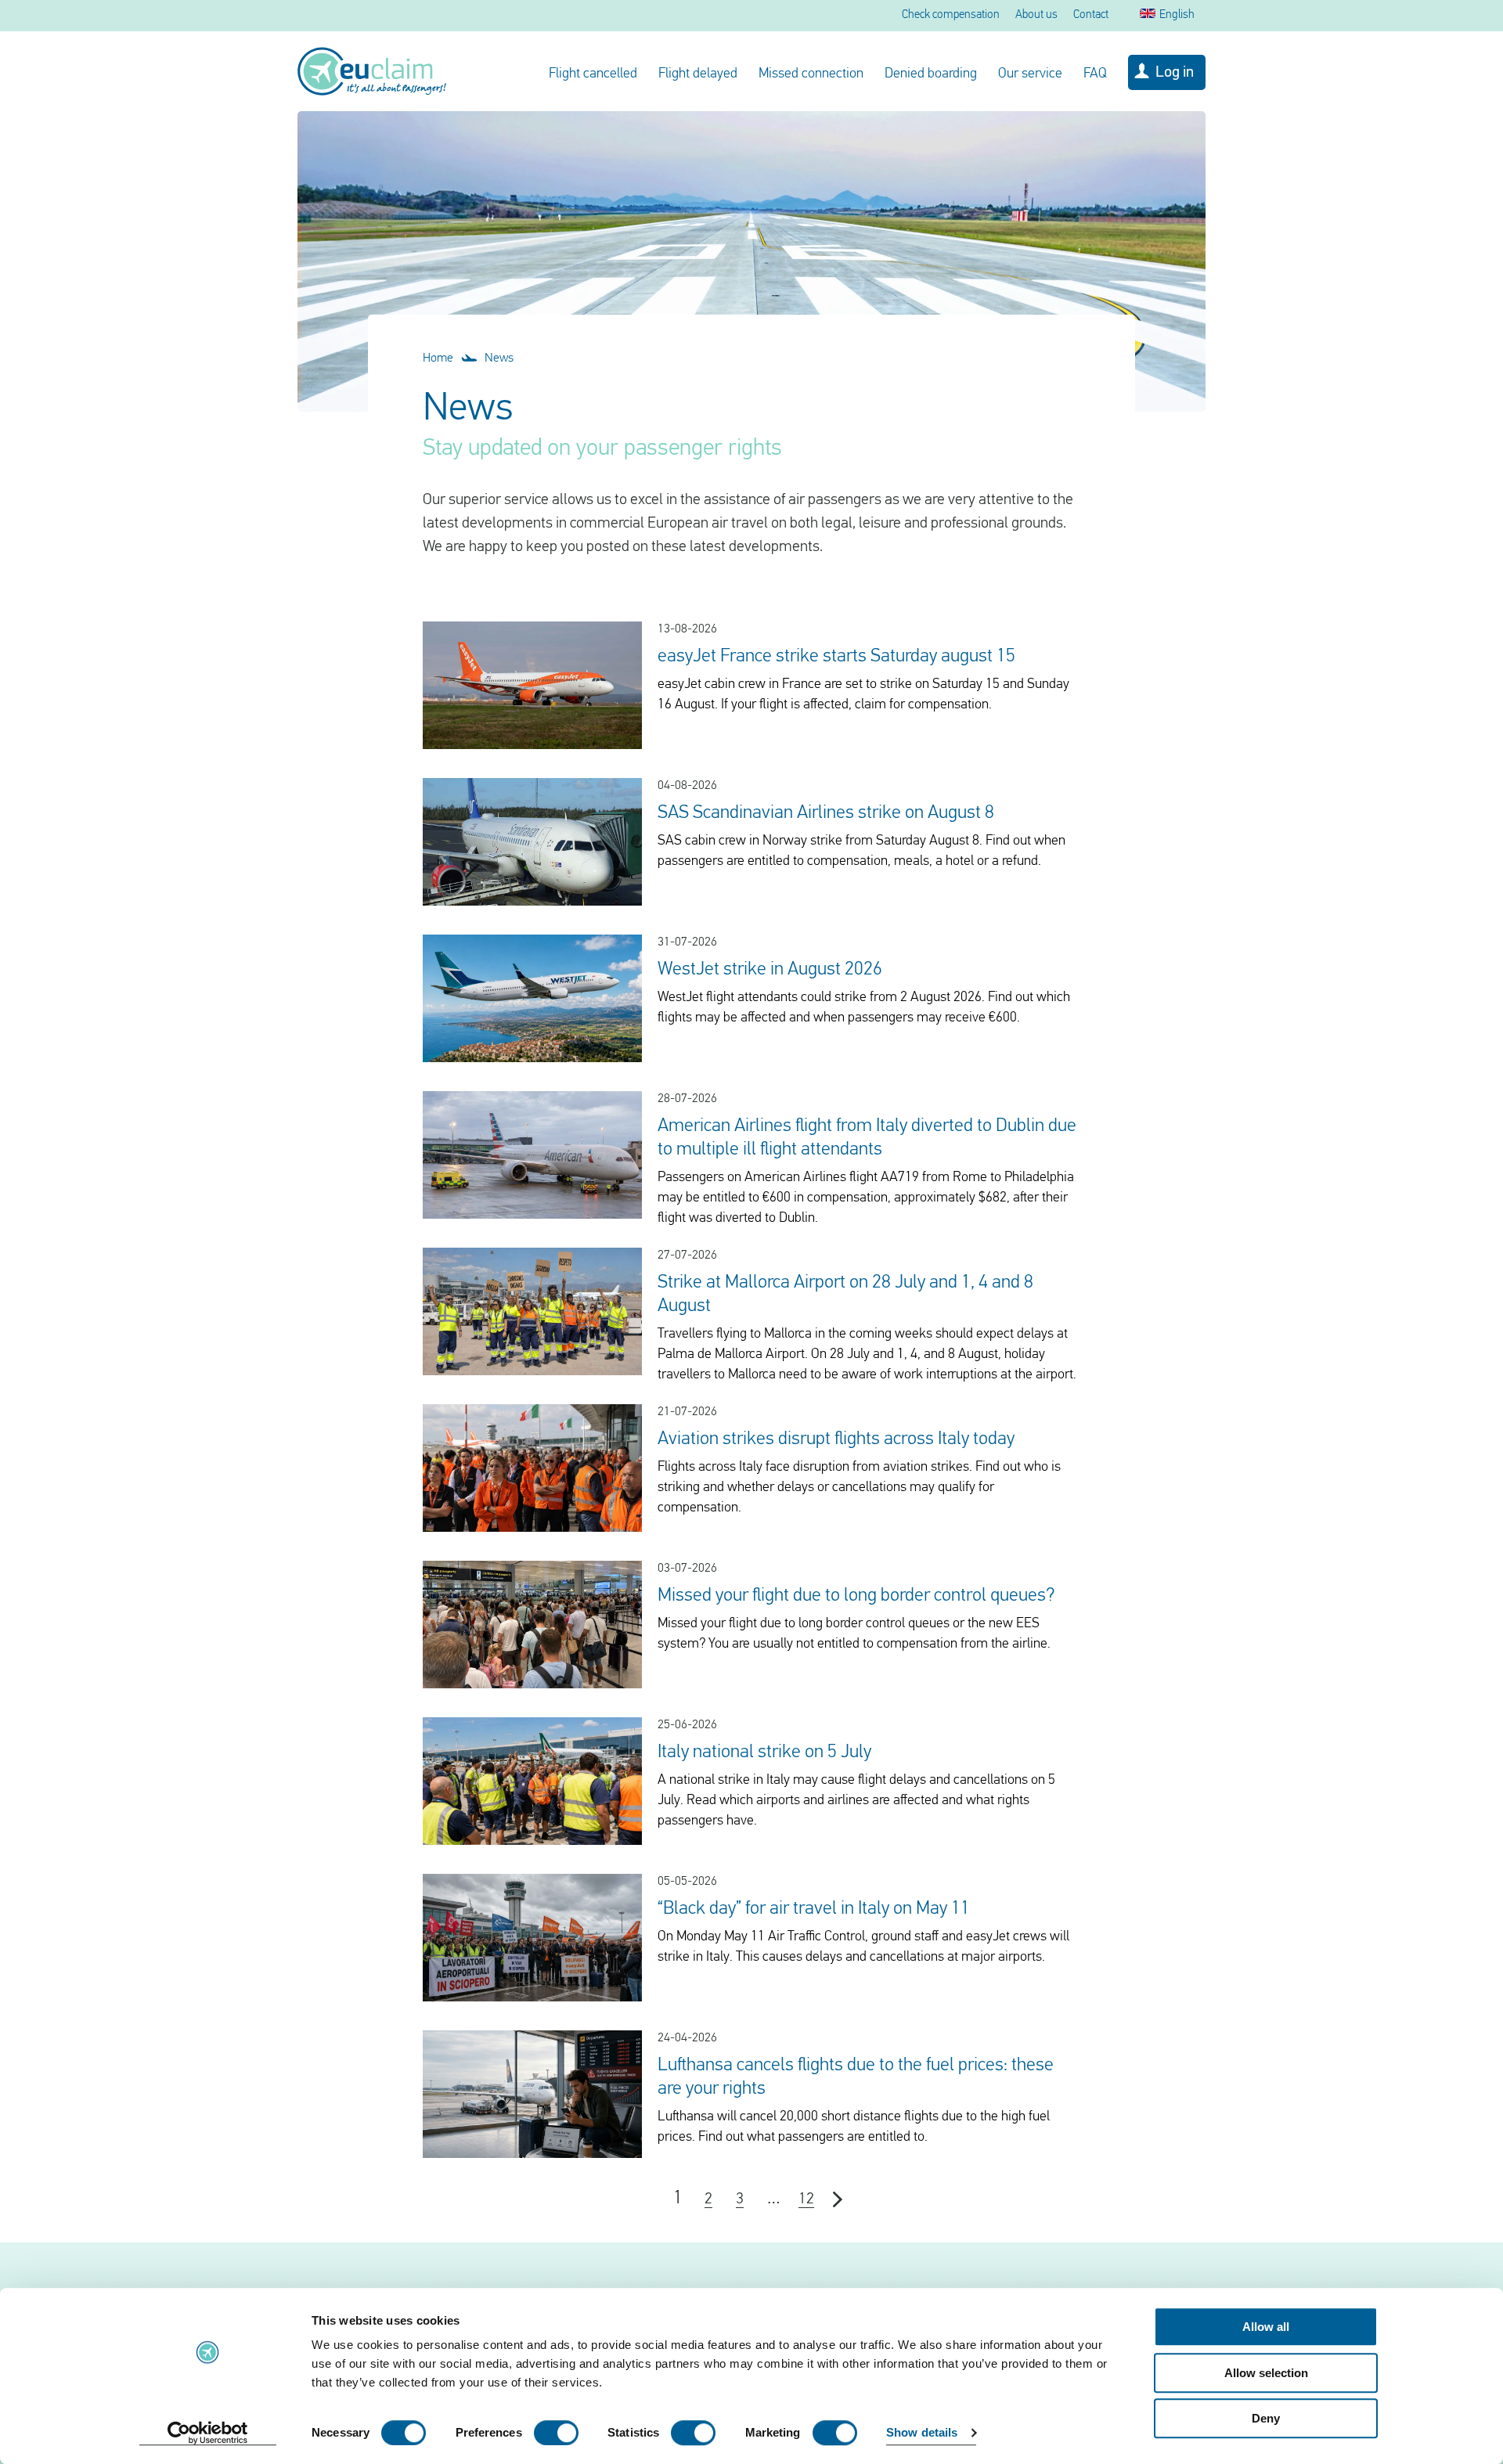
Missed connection (811, 74)
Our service (1030, 74)
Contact (1091, 15)
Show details (922, 2433)
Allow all (1266, 2327)
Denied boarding (931, 74)
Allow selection (1266, 2373)
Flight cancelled (593, 74)
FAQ (1095, 74)
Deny (1266, 2418)
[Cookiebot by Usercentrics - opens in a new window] (208, 2433)
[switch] (556, 2433)
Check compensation (951, 15)
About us (1036, 15)
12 (806, 2199)
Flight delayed (698, 74)
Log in (1175, 73)
